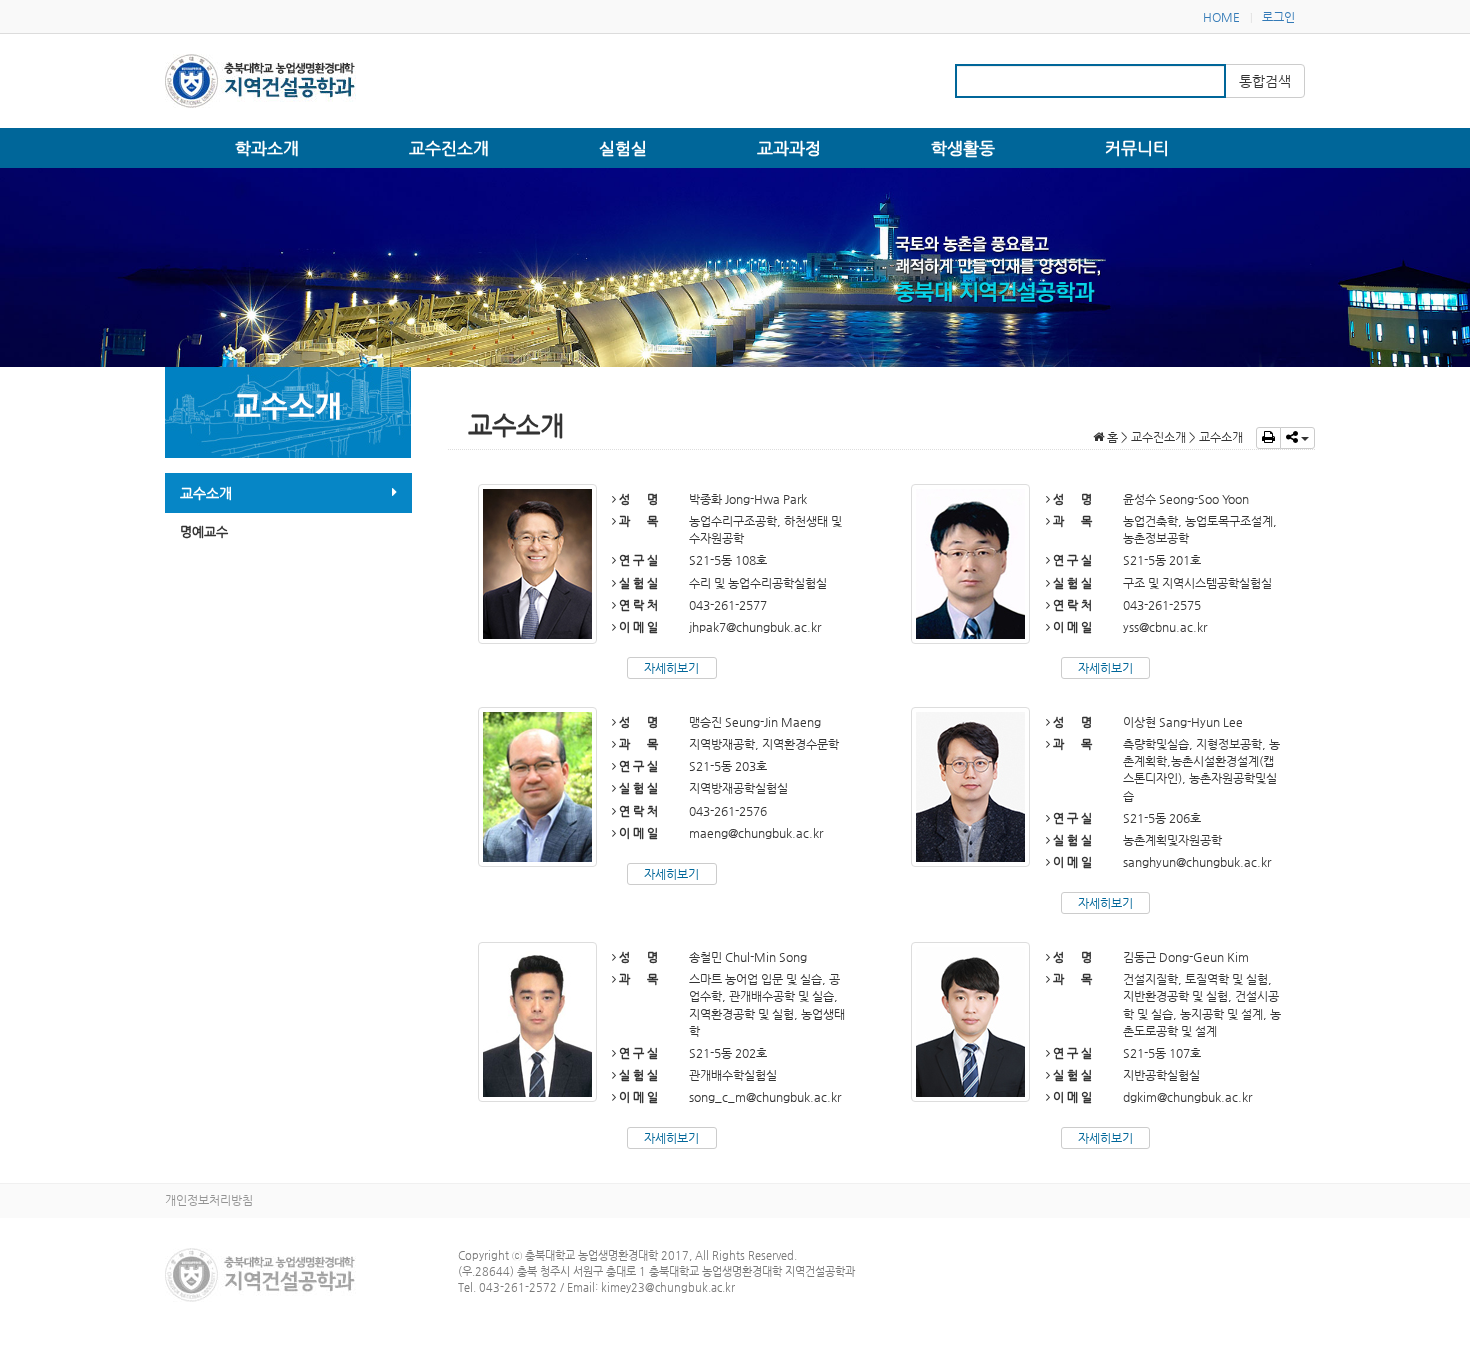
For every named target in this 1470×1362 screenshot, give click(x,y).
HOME (1221, 17)
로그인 (1278, 17)
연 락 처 (637, 605)
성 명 (637, 499)
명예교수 (204, 531)
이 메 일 (637, 627)
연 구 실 (637, 560)
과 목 (637, 521)
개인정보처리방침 (209, 1200)
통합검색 (1265, 81)
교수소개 (206, 493)
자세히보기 (671, 668)
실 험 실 (637, 583)
